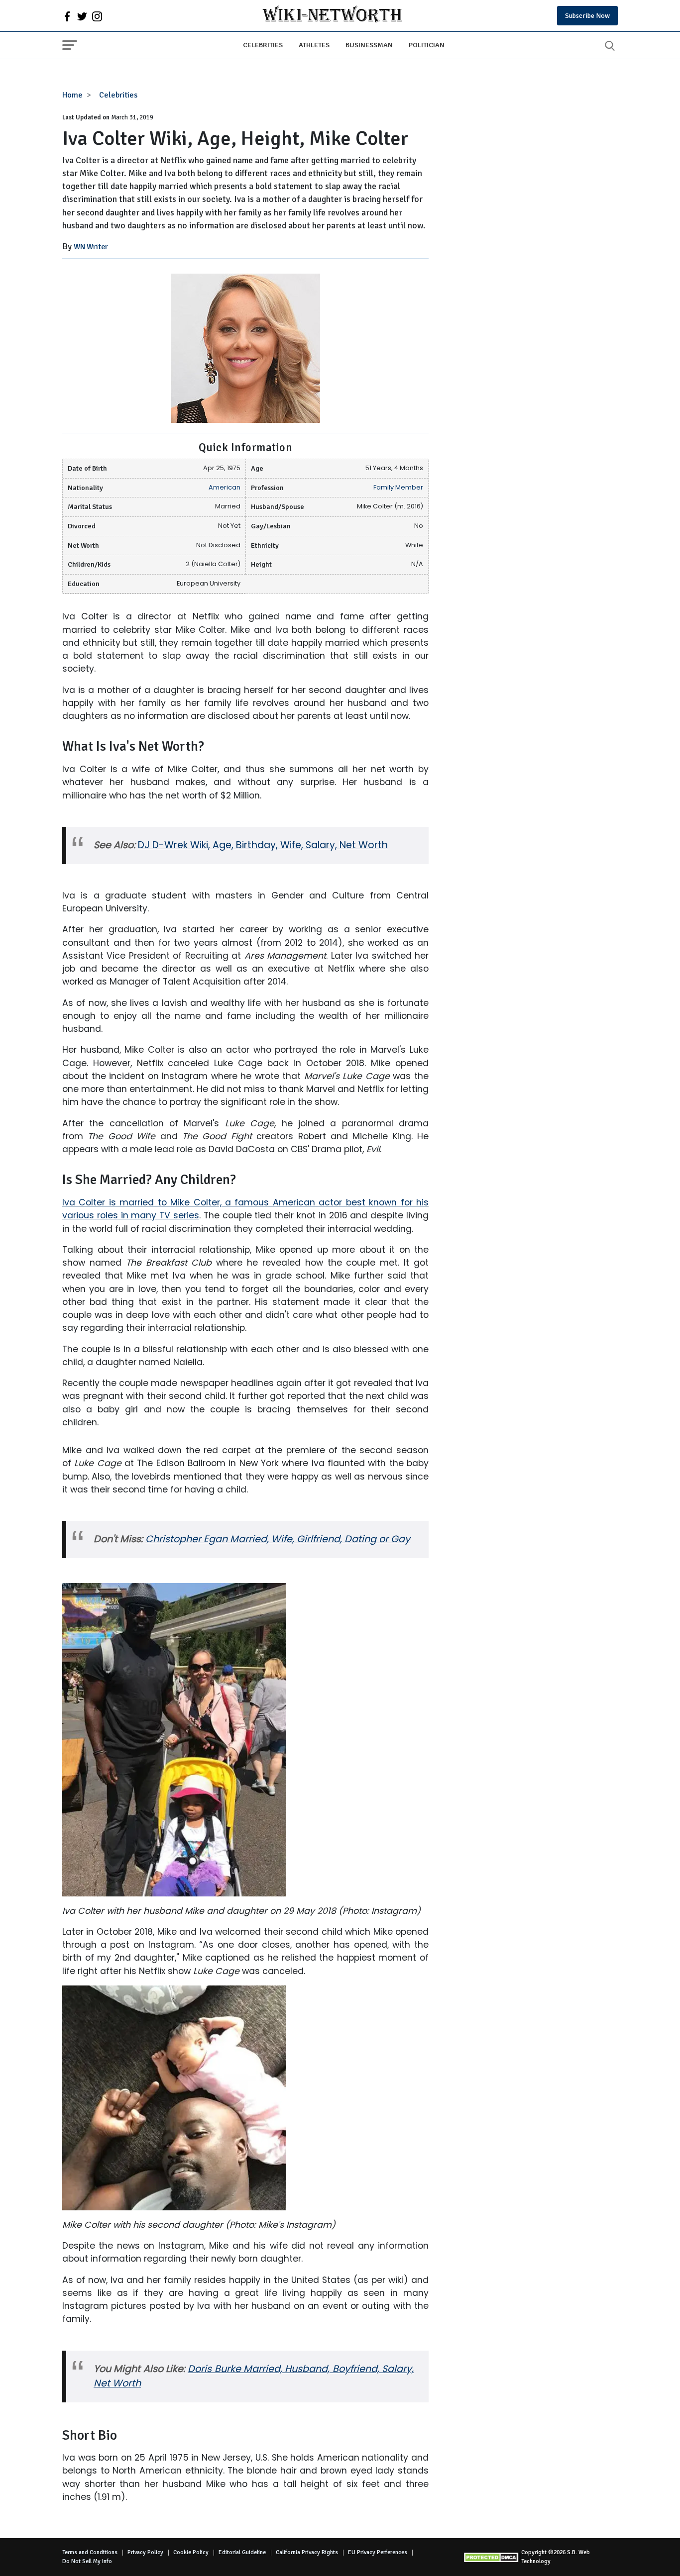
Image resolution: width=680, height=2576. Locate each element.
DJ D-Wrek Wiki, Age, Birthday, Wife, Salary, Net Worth (263, 845)
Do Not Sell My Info (87, 2561)
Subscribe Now (587, 16)
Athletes (314, 45)
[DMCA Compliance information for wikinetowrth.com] (492, 2557)
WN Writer (91, 247)
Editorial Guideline (242, 2552)
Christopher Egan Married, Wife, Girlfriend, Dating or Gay (278, 1539)
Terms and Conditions (90, 2552)
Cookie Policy (191, 2552)
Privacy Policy (145, 2552)
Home (72, 95)
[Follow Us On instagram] (97, 16)
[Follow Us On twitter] (82, 16)
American (225, 487)
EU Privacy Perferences (378, 2552)
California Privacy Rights (307, 2552)
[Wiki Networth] (332, 16)
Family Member (398, 487)
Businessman (369, 45)
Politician (427, 45)
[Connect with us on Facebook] (67, 16)
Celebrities (263, 45)
